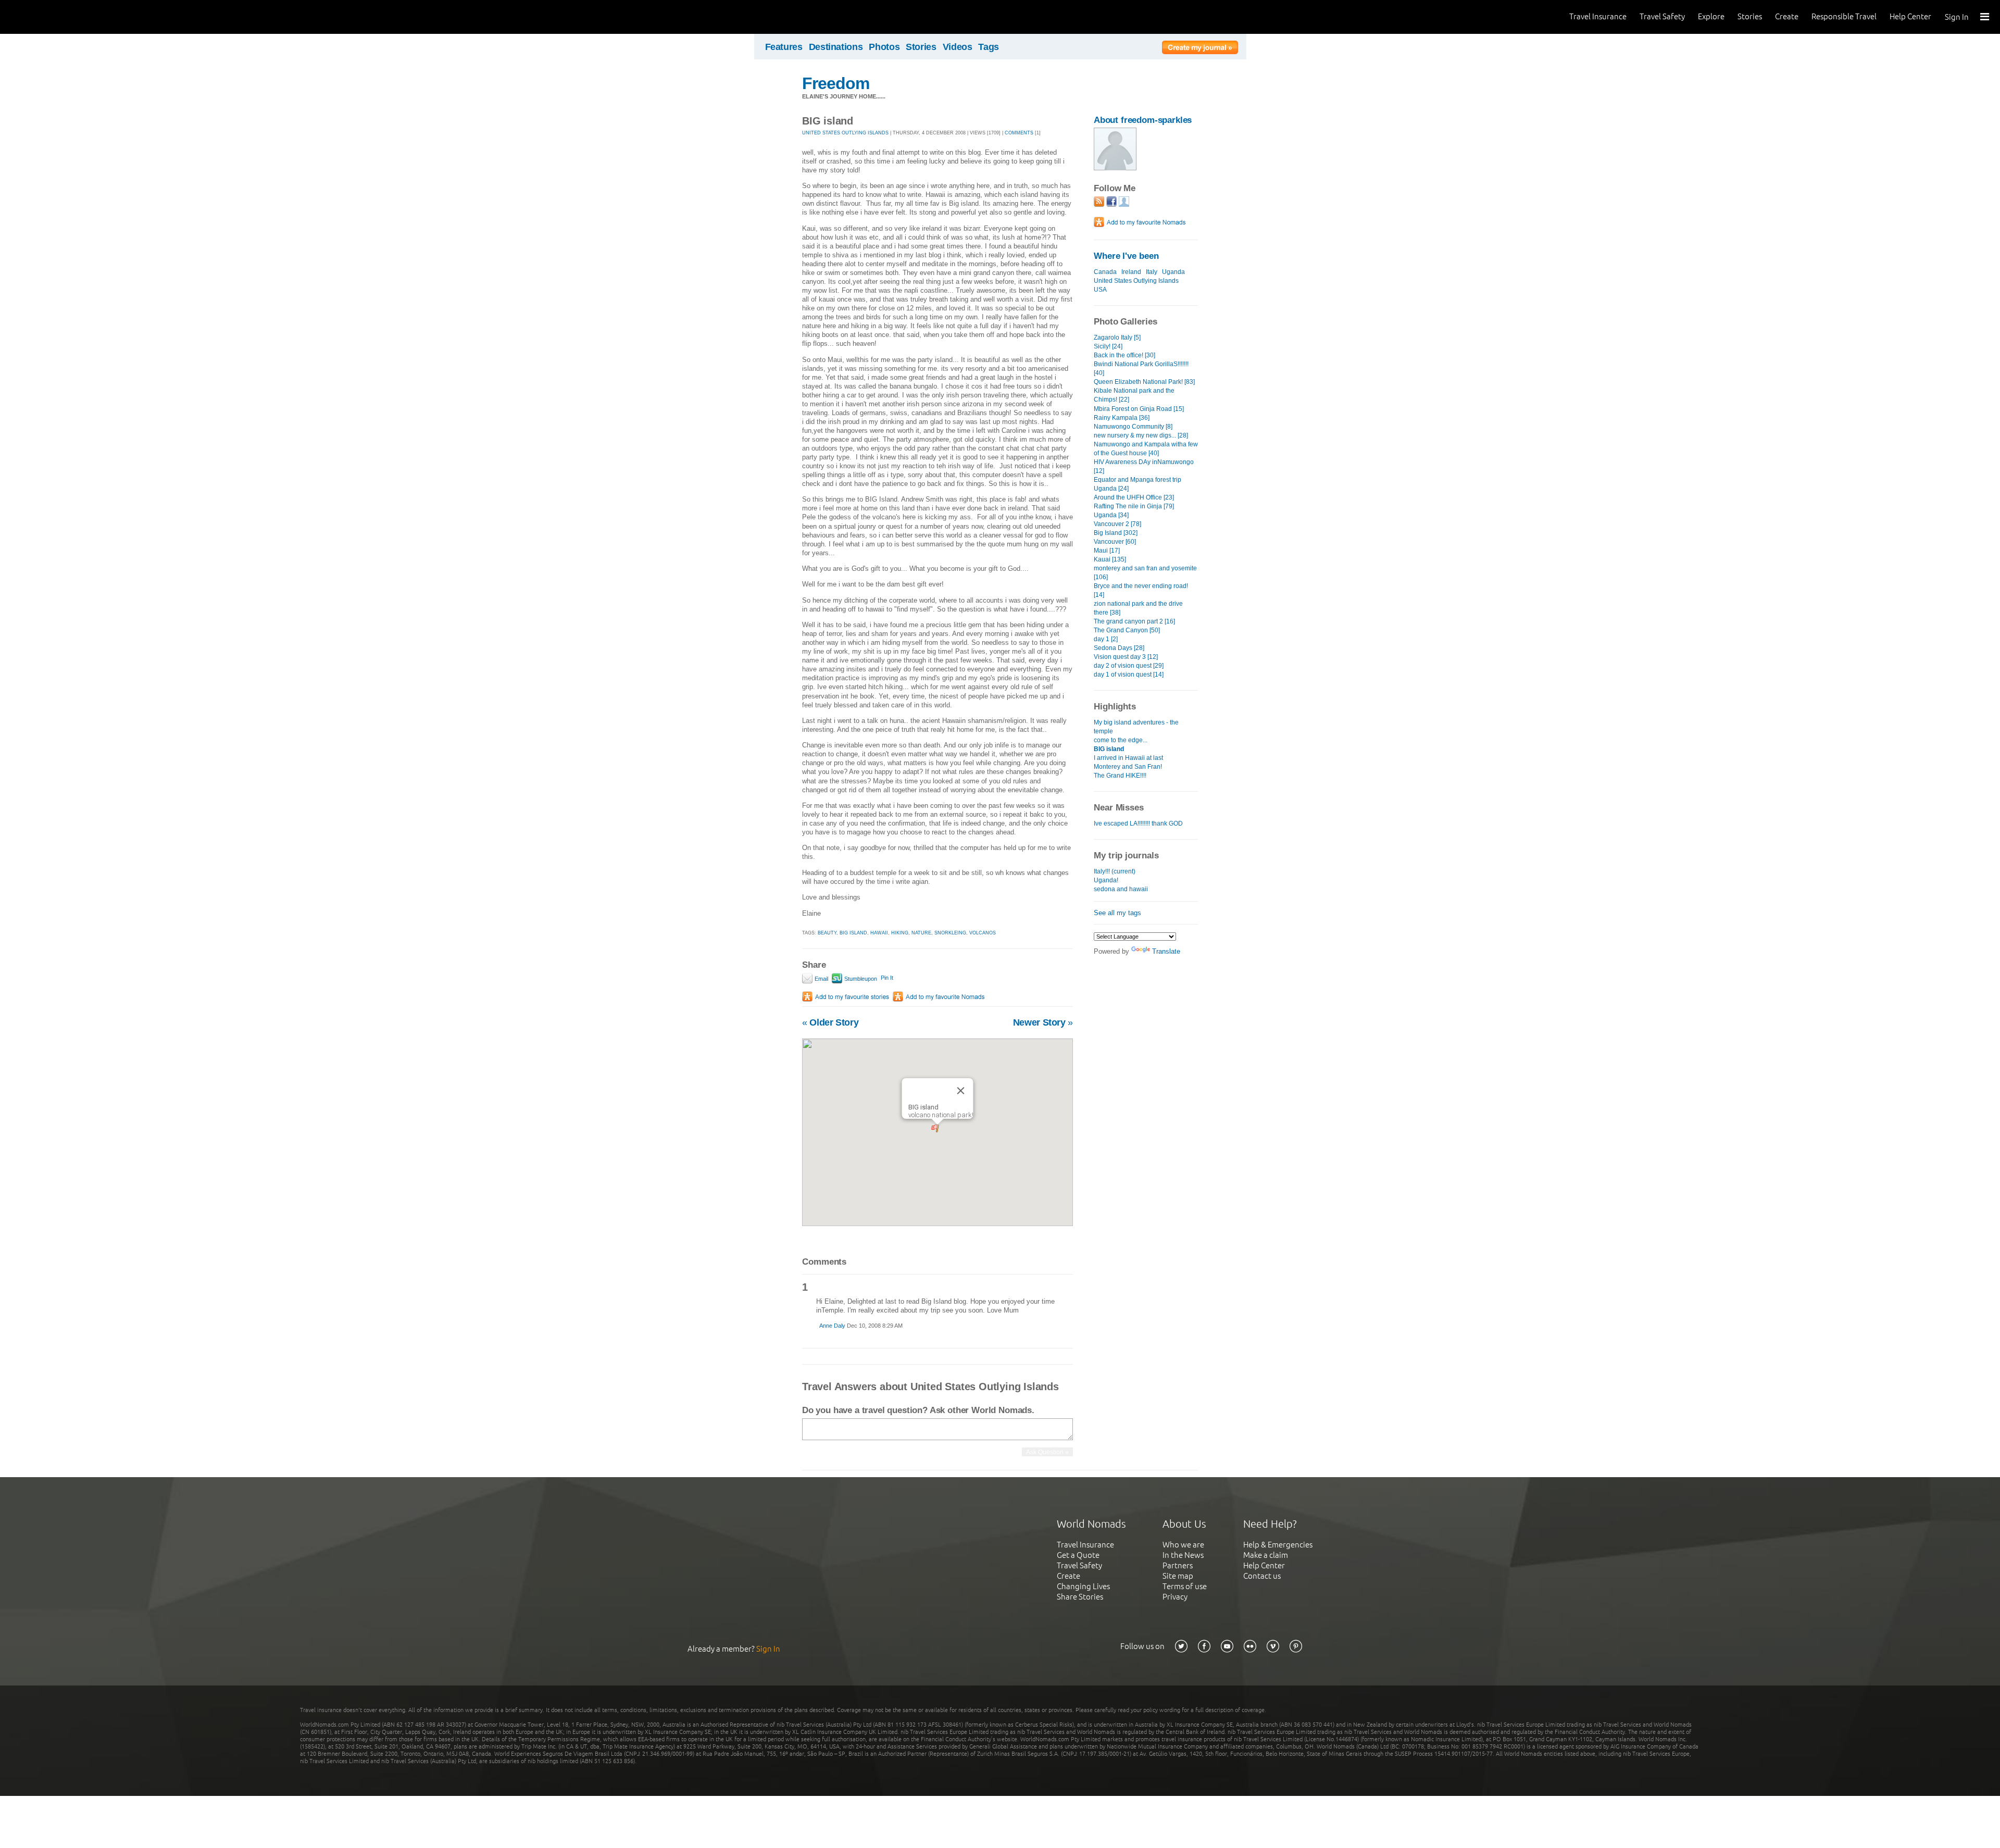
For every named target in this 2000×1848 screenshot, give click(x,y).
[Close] (961, 1091)
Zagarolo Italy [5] (1117, 338)
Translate (1166, 951)
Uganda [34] (1111, 515)
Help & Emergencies (1278, 1545)
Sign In (1957, 17)
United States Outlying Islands (1136, 281)
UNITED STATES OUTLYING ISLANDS (845, 133)
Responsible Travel (1844, 16)
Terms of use (1185, 1586)
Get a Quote (1078, 1555)
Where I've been (1126, 256)
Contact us (1262, 1576)
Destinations (836, 47)
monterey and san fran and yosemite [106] (1145, 573)
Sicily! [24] (1108, 346)
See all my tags (1117, 913)
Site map (1178, 1576)
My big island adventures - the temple (1136, 727)
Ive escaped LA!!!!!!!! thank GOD (1138, 823)
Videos (958, 47)
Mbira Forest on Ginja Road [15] (1139, 409)
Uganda (1173, 272)
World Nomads (55, 17)
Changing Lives (1083, 1586)
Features (784, 47)
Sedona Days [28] (1119, 648)
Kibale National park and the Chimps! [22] (1134, 395)
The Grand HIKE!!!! (1120, 776)
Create (1787, 16)
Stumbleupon (860, 979)
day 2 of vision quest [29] (1129, 666)
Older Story (830, 1022)
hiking (900, 933)
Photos (884, 47)
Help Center (1910, 16)
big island (853, 933)
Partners (1178, 1565)
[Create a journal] (1200, 49)
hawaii (879, 933)
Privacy (1175, 1597)
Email (821, 979)
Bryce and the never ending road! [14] (1141, 590)
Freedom (836, 83)
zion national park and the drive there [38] (1138, 608)
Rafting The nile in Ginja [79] (1134, 506)
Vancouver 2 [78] (1117, 524)
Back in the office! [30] (1124, 355)
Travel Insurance (1598, 16)
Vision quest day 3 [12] (1126, 657)
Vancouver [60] (1115, 542)
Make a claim (1266, 1555)
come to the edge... (1121, 740)
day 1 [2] (1106, 639)
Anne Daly (832, 1326)
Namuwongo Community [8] (1133, 427)
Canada (1105, 272)
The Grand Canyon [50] (1127, 630)
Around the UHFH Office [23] (1134, 497)
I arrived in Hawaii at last (1128, 758)
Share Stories (1080, 1597)
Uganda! (1106, 880)
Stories (1750, 16)
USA (1100, 290)
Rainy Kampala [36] (1122, 418)
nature (921, 933)
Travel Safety (1662, 16)
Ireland (1131, 272)
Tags (989, 47)
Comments (1019, 133)
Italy (1152, 272)
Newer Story (1043, 1022)
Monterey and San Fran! (1128, 767)
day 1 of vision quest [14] (1129, 675)
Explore (1711, 16)
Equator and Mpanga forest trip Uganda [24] (1137, 484)
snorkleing (950, 933)
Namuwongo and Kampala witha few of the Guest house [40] (1146, 449)
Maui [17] (1107, 551)
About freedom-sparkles (1143, 120)
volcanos (983, 933)
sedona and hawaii (1121, 889)
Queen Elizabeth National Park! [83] (1144, 382)
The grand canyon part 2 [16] (1134, 621)
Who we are (1183, 1545)
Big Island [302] (1116, 533)
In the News (1183, 1555)
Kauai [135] (1110, 559)
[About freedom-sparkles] (1115, 168)
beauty (827, 933)
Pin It (887, 978)
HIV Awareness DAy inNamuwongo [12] (1144, 466)
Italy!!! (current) (1115, 871)
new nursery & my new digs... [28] (1141, 435)
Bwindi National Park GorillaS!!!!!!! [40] (1141, 369)
